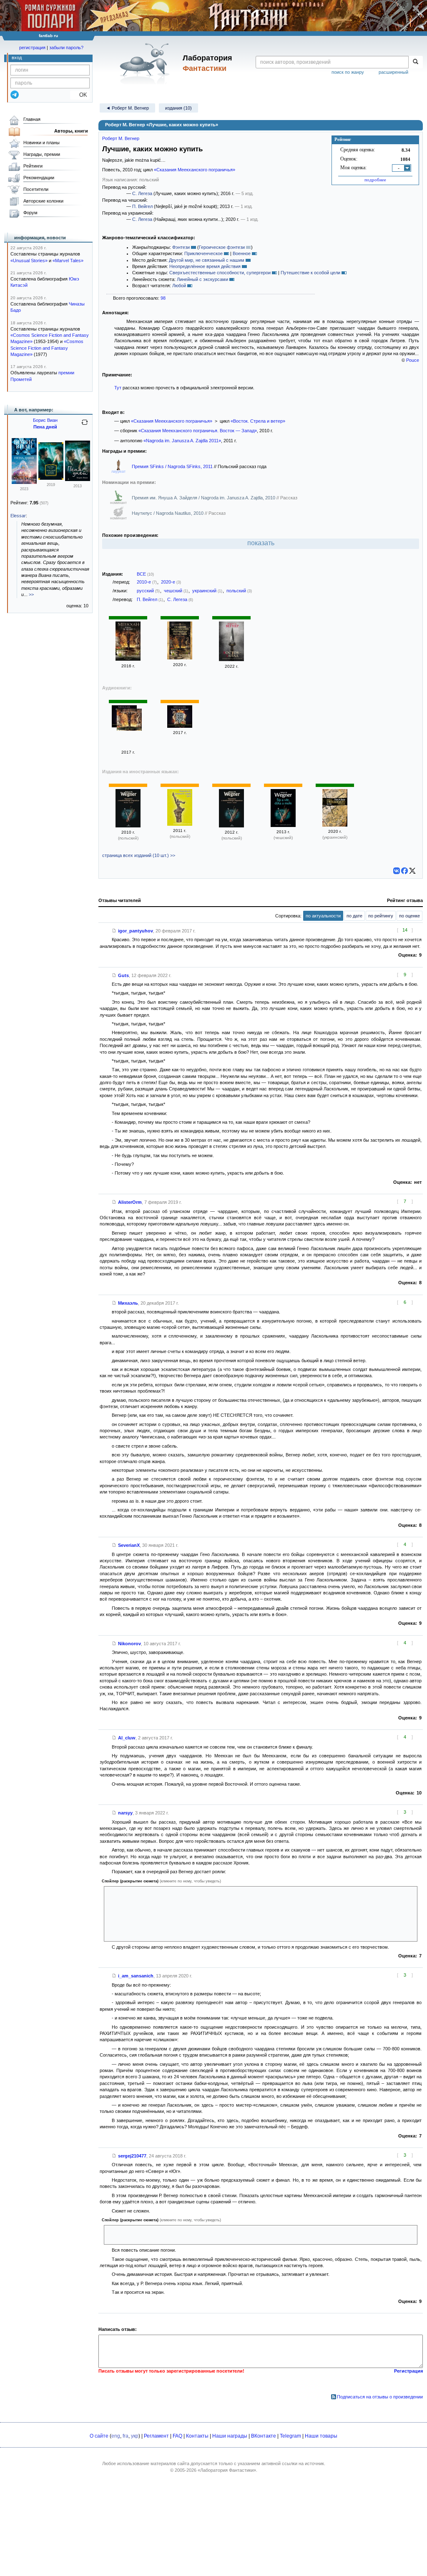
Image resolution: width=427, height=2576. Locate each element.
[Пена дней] (24, 482)
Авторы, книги (71, 131)
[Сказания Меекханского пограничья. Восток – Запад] (180, 726)
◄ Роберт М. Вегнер (127, 108)
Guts (123, 975)
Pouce (413, 360)
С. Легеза (142, 193)
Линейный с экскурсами (202, 279)
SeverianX (129, 1545)
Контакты (197, 2436)
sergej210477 (132, 2156)
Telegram (290, 2436)
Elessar (18, 516)
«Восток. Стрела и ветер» (258, 421)
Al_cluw (127, 1738)
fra (126, 2436)
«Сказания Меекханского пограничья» (195, 170)
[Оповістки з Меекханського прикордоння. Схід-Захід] (335, 825)
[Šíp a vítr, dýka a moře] (283, 825)
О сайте (99, 2436)
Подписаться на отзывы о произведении (380, 2397)
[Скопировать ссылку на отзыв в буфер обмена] (114, 931)
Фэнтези (181, 247)
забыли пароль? (66, 48)
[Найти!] (416, 62)
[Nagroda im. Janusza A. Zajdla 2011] (180, 824)
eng (116, 2436)
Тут (118, 388)
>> (31, 594)
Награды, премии (42, 154)
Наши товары (321, 2436)
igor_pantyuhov (136, 931)
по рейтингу (381, 916)
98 (163, 298)
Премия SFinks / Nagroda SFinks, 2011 (173, 466)
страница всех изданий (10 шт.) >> (139, 855)
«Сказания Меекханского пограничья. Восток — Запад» (198, 431)
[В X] (412, 871)
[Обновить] (85, 426)
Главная (32, 119)
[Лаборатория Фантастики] (146, 63)
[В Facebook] (404, 871)
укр (135, 2436)
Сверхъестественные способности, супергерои (220, 273)
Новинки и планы (41, 143)
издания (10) (178, 108)
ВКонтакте (264, 2436)
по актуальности (323, 916)
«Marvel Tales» (68, 261)
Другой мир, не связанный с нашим (207, 260)
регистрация (32, 48)
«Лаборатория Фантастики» (227, 2470)
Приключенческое (203, 253)
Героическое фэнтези (222, 247)
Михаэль (128, 1303)
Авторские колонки (43, 201)
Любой (179, 286)
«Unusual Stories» (29, 261)
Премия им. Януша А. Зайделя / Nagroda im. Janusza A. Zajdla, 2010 (204, 498)
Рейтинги (33, 166)
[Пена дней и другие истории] (51, 478)
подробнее (375, 180)
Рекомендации (39, 178)
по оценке (409, 916)
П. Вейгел (142, 206)
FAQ (177, 2436)
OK (80, 95)
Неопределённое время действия (205, 266)
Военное (242, 253)
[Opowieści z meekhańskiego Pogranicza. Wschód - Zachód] (128, 826)
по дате (354, 916)
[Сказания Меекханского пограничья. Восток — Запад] (180, 658)
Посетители (36, 189)
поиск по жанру (348, 72)
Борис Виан (45, 420)
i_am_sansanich (136, 1976)
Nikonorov (129, 1644)
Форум (30, 213)
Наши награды (230, 2436)
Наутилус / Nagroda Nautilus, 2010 (168, 513)
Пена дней (45, 427)
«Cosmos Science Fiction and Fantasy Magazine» (47, 348)
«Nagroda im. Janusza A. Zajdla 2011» (182, 441)
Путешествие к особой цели (310, 273)
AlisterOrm (130, 1202)
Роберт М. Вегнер (121, 138)
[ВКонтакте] (397, 871)
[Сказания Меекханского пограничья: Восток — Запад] (128, 659)
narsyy (125, 1813)
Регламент (156, 2436)
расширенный (393, 72)
